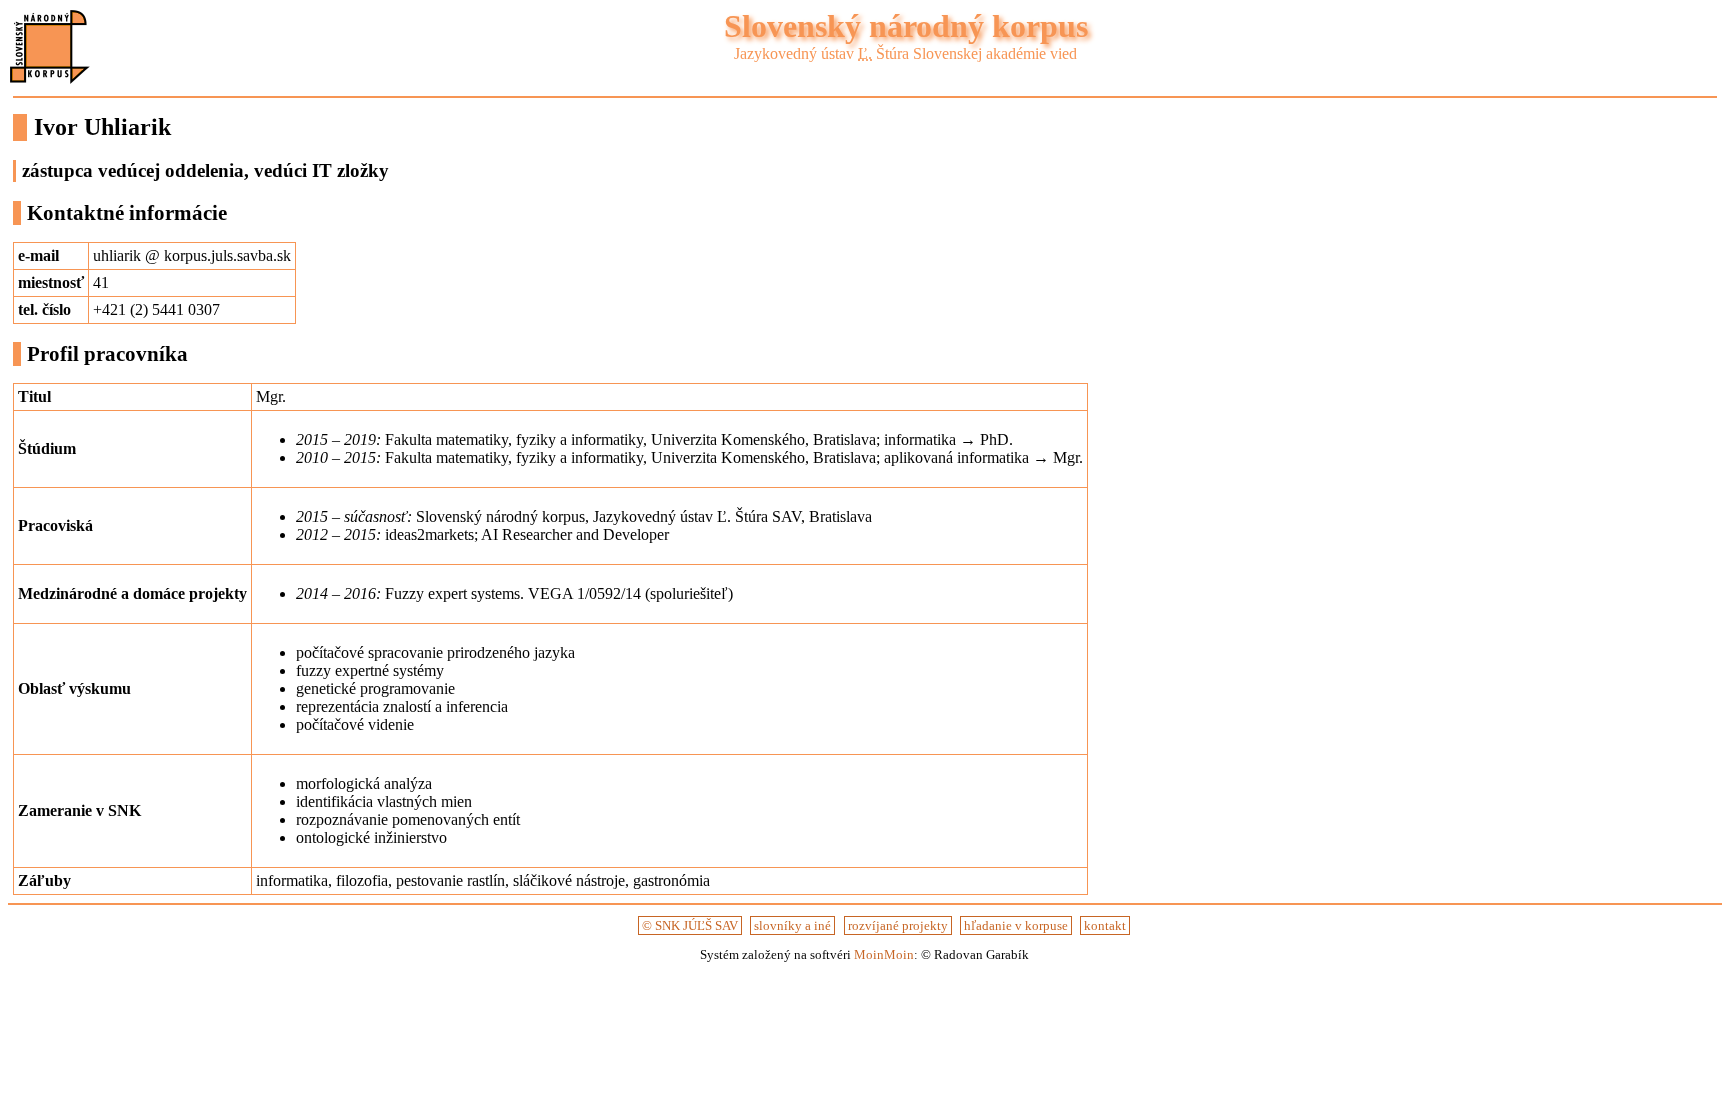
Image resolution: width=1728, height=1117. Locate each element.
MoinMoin (884, 954)
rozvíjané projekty (898, 925)
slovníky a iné (792, 925)
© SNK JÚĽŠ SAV (690, 925)
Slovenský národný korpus (906, 26)
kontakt (1105, 925)
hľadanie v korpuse (1016, 925)
